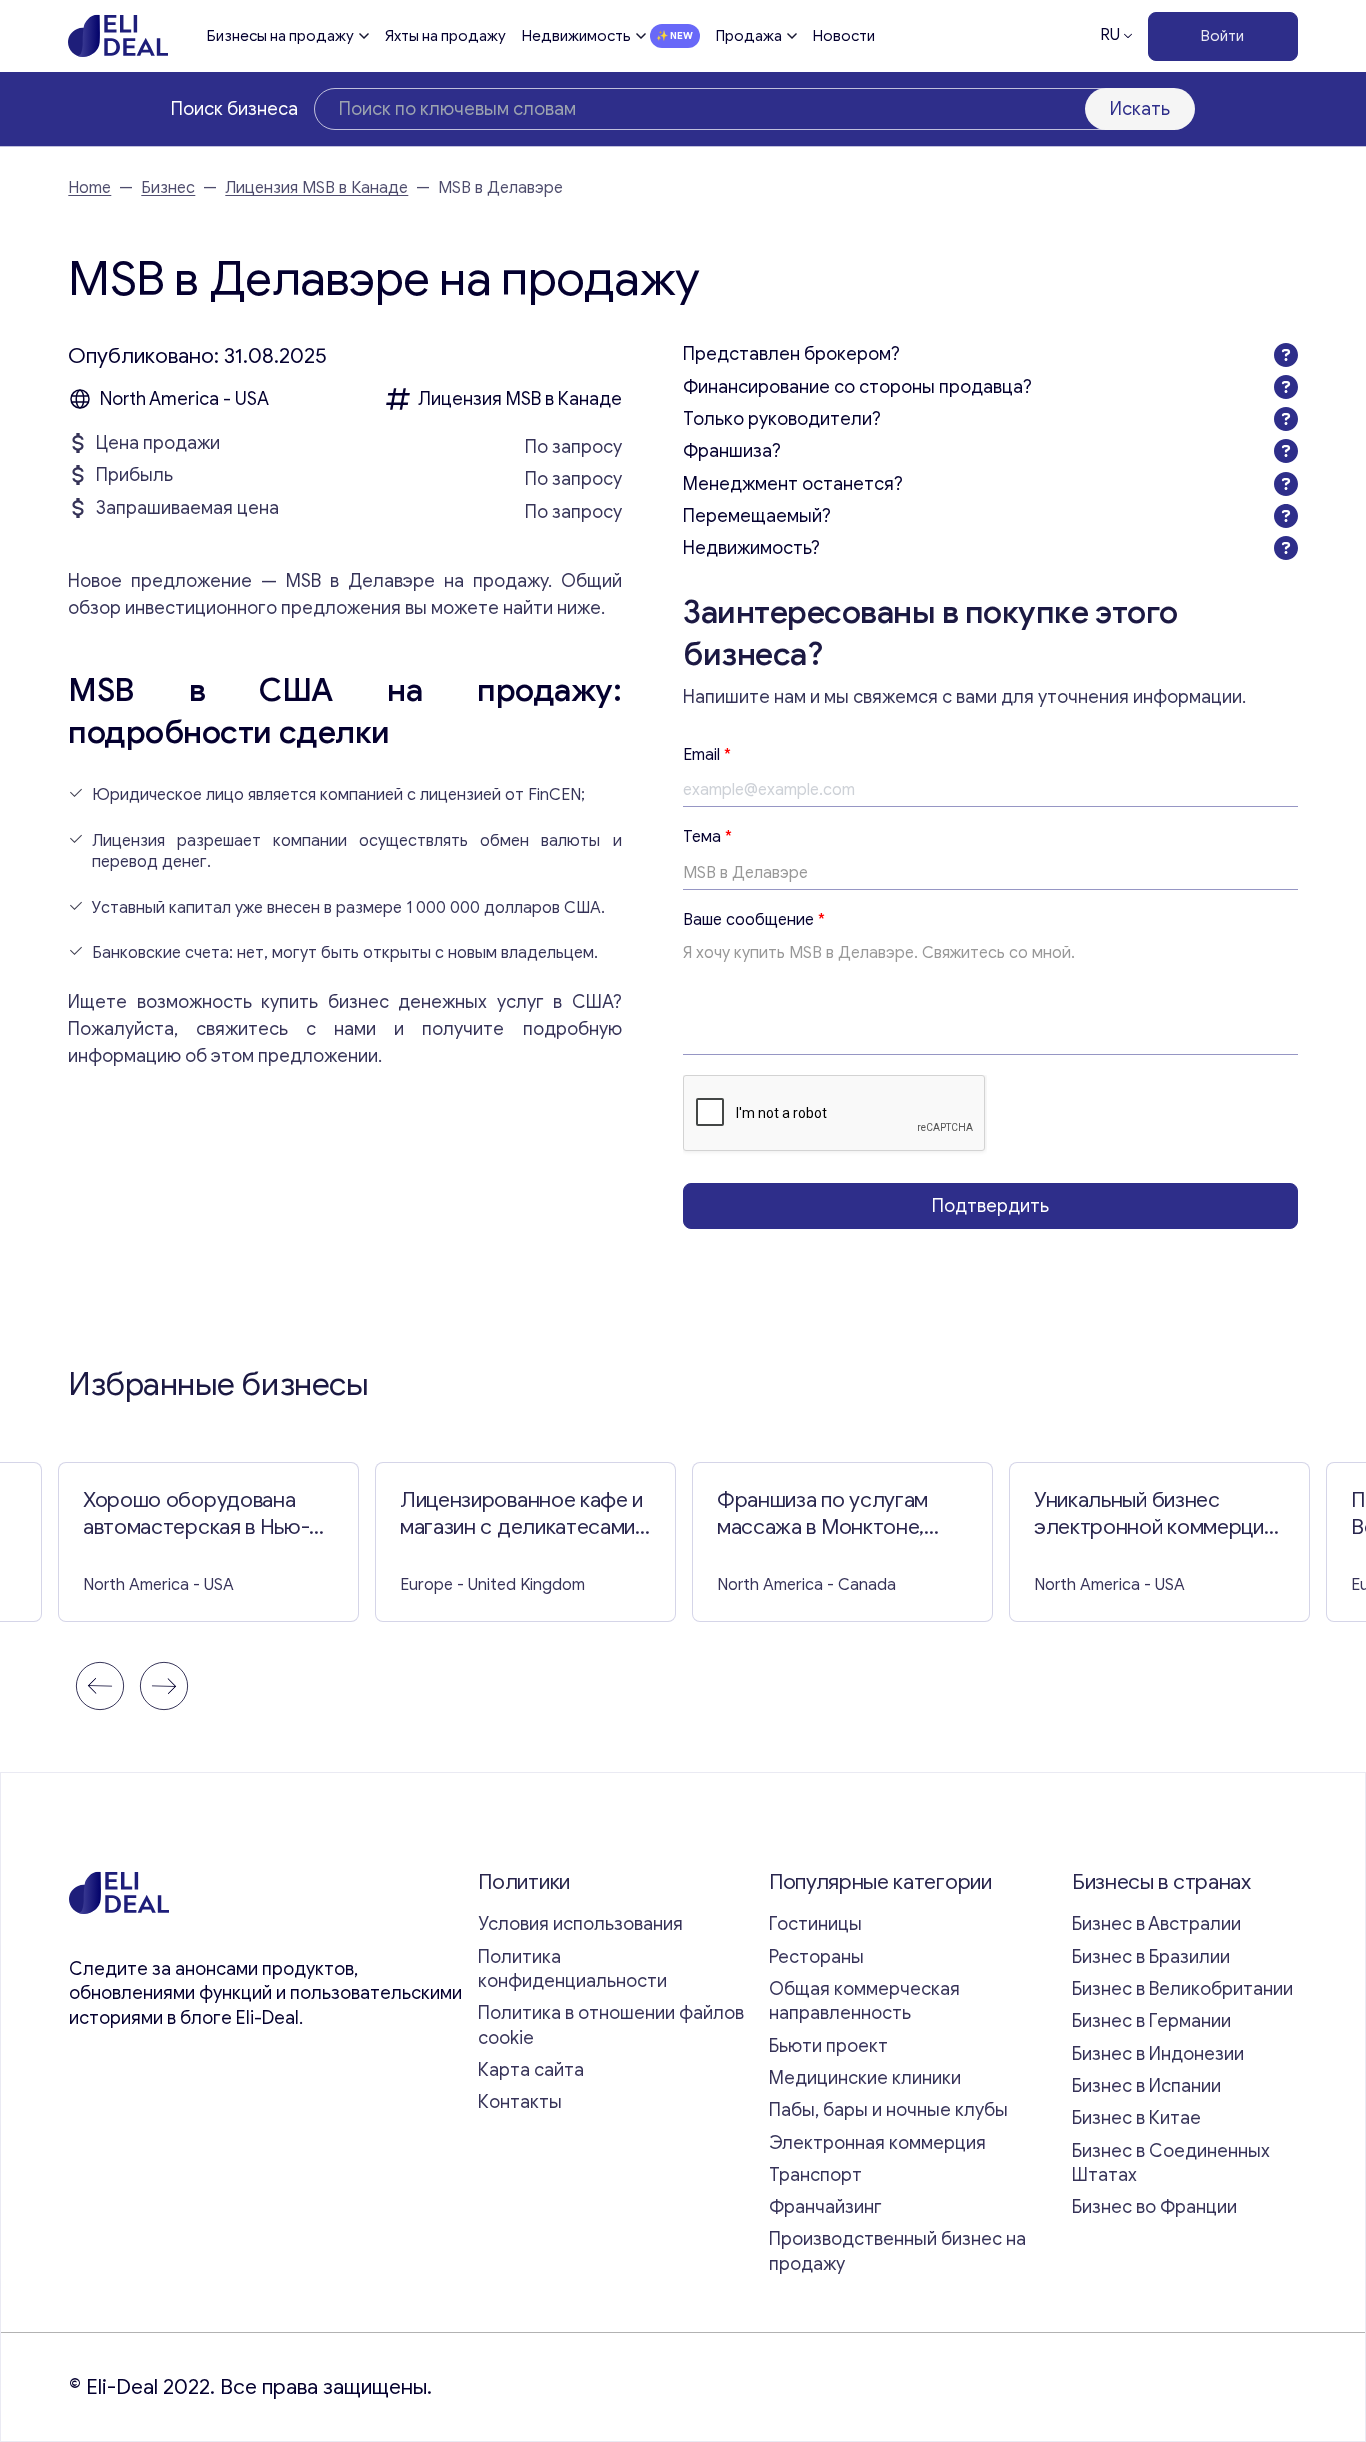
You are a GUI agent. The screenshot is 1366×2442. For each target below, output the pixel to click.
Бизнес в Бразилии (1151, 1957)
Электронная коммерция (877, 2143)
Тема (707, 837)
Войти (1222, 36)
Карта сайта (531, 2070)
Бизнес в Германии (1151, 2021)
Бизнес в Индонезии (1158, 2054)
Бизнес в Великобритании (1182, 1989)
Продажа (749, 36)
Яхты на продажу (445, 36)
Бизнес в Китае (1136, 2118)
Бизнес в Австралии (1156, 1924)
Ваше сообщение (754, 920)
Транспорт (815, 2175)
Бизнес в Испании (1146, 2086)
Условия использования (580, 1924)
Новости (844, 36)
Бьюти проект (828, 2046)
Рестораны (816, 1957)
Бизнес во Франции (1154, 2207)
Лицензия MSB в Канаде (316, 188)
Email (707, 755)
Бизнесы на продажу (280, 36)
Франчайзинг (825, 2207)
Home (89, 188)
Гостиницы (815, 1924)
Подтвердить (990, 1206)
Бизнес (168, 188)
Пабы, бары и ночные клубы (888, 2110)
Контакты (520, 2102)
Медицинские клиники (865, 2078)
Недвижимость (576, 36)
